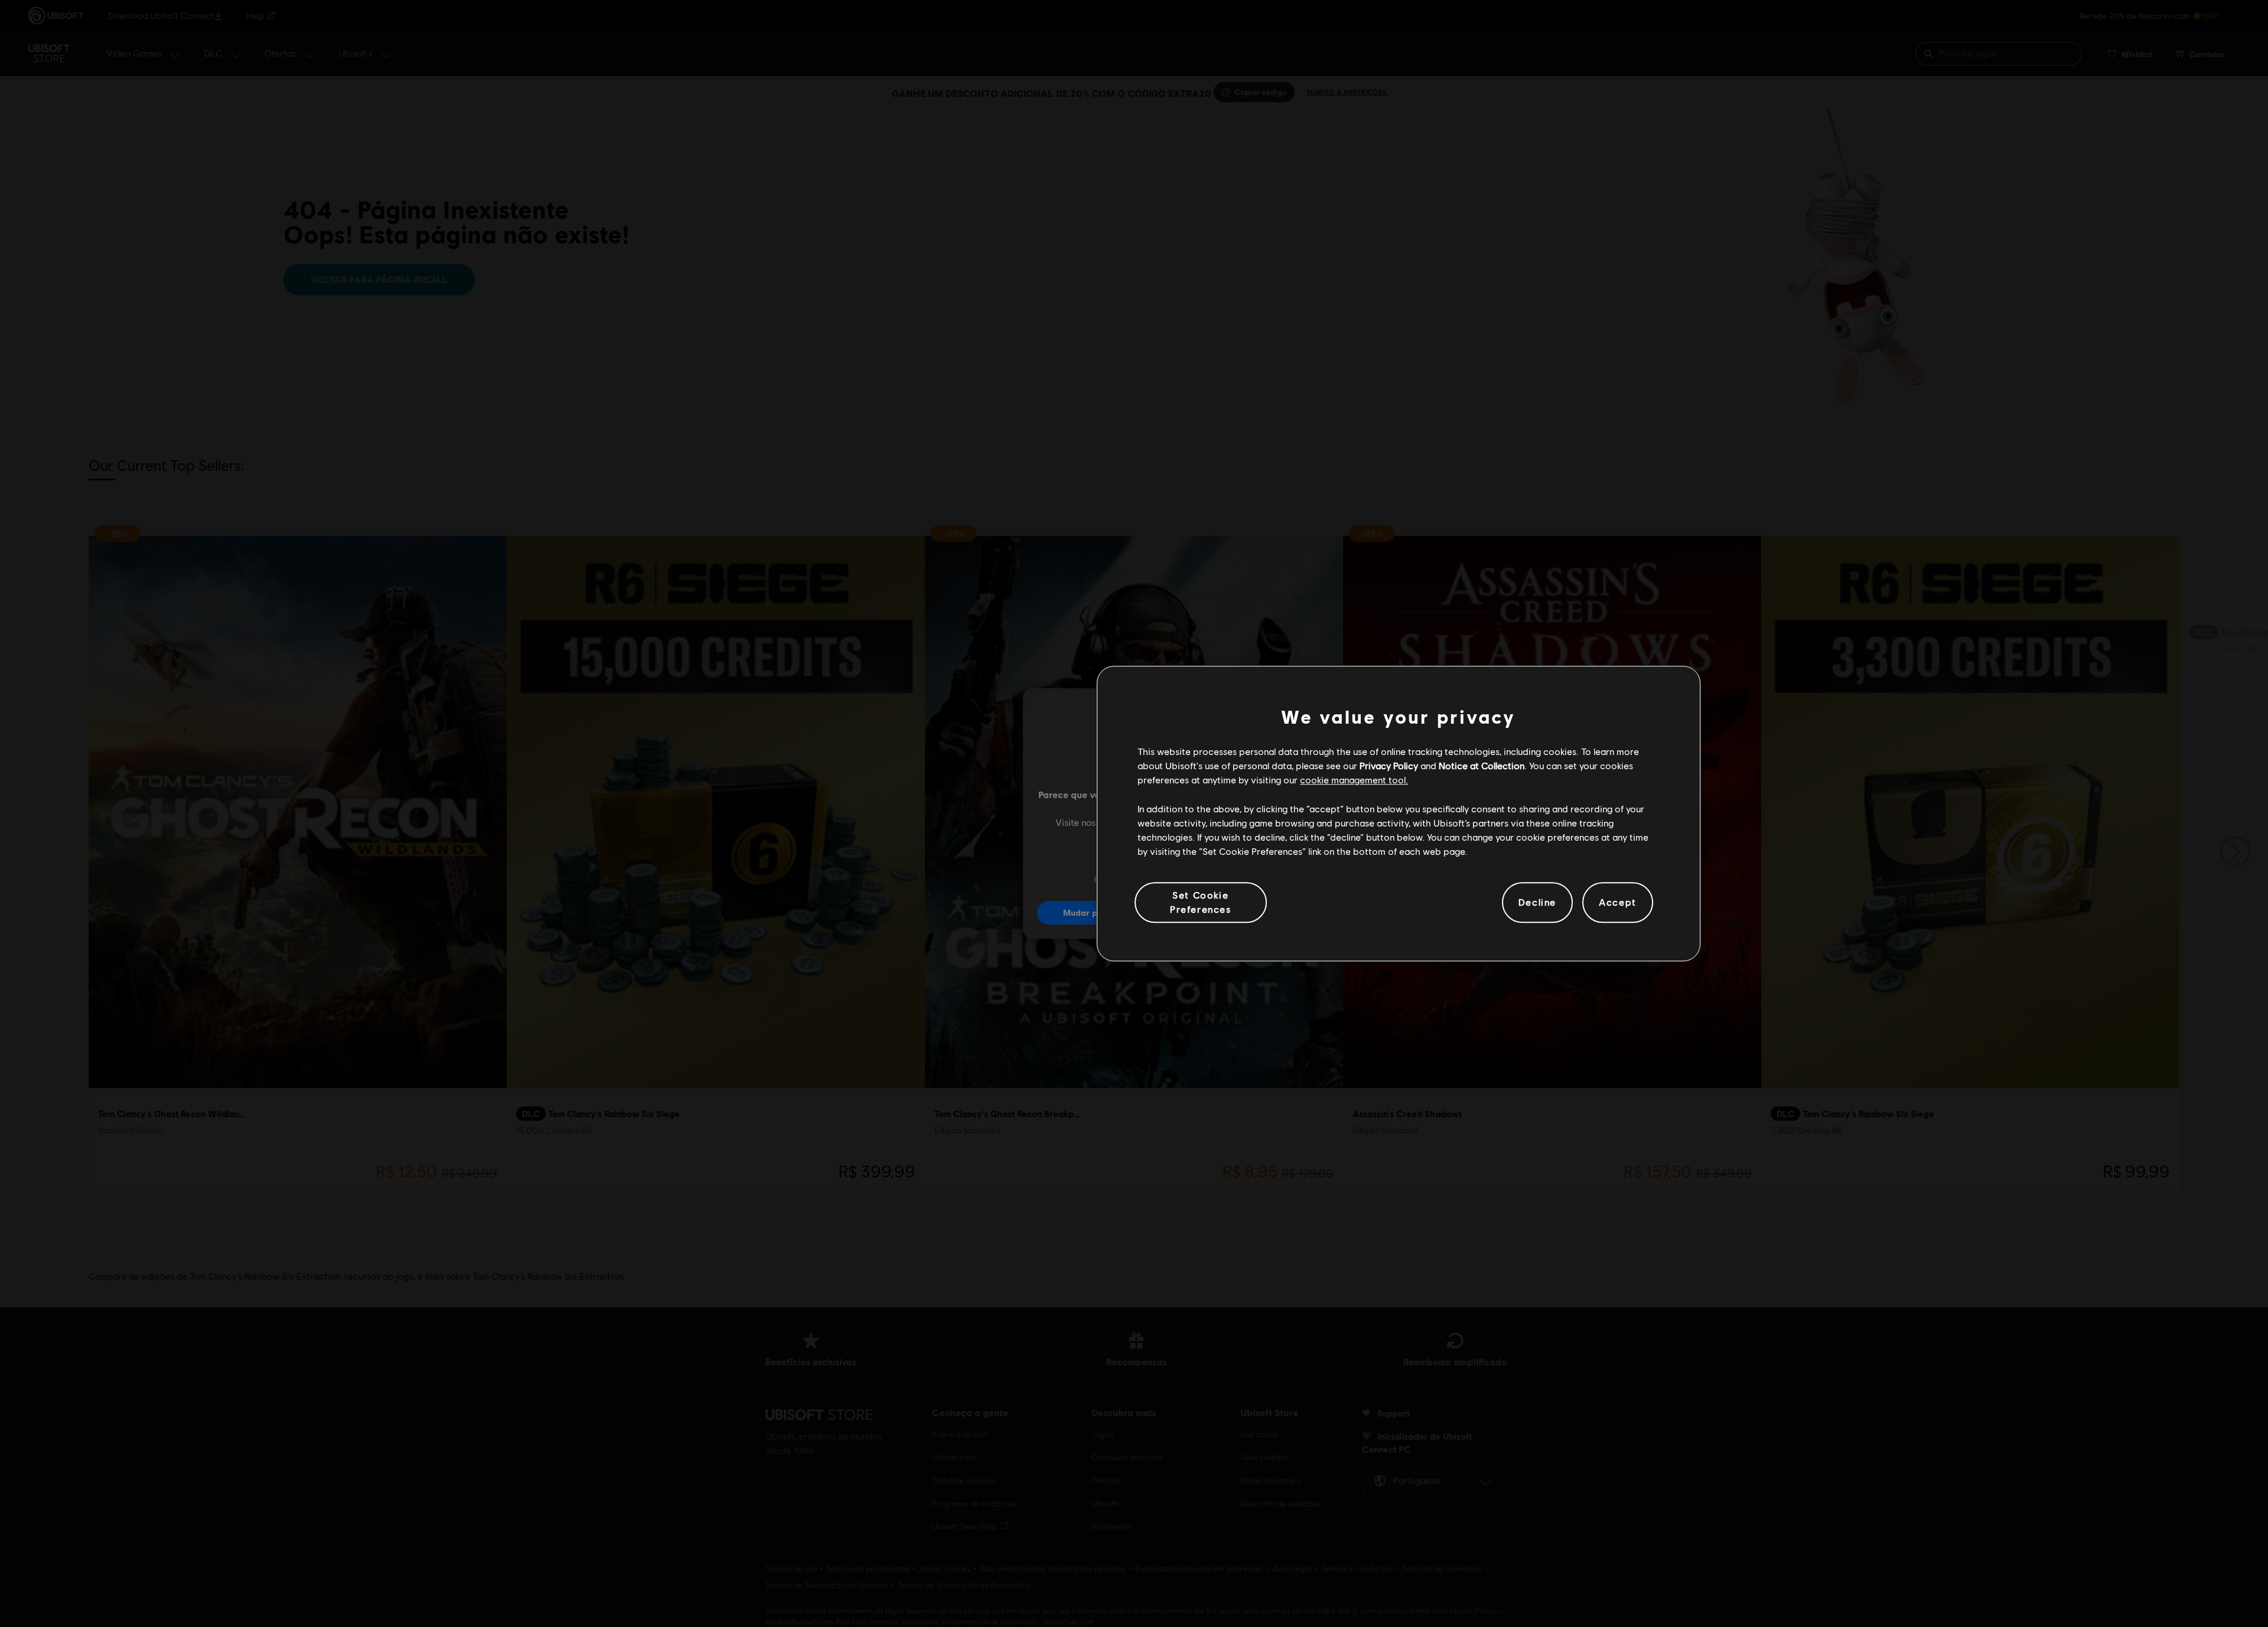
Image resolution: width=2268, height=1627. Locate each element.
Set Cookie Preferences (1201, 902)
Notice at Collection (1482, 765)
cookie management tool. (1354, 780)
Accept (1618, 902)
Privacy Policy (1389, 765)
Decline (1537, 902)
